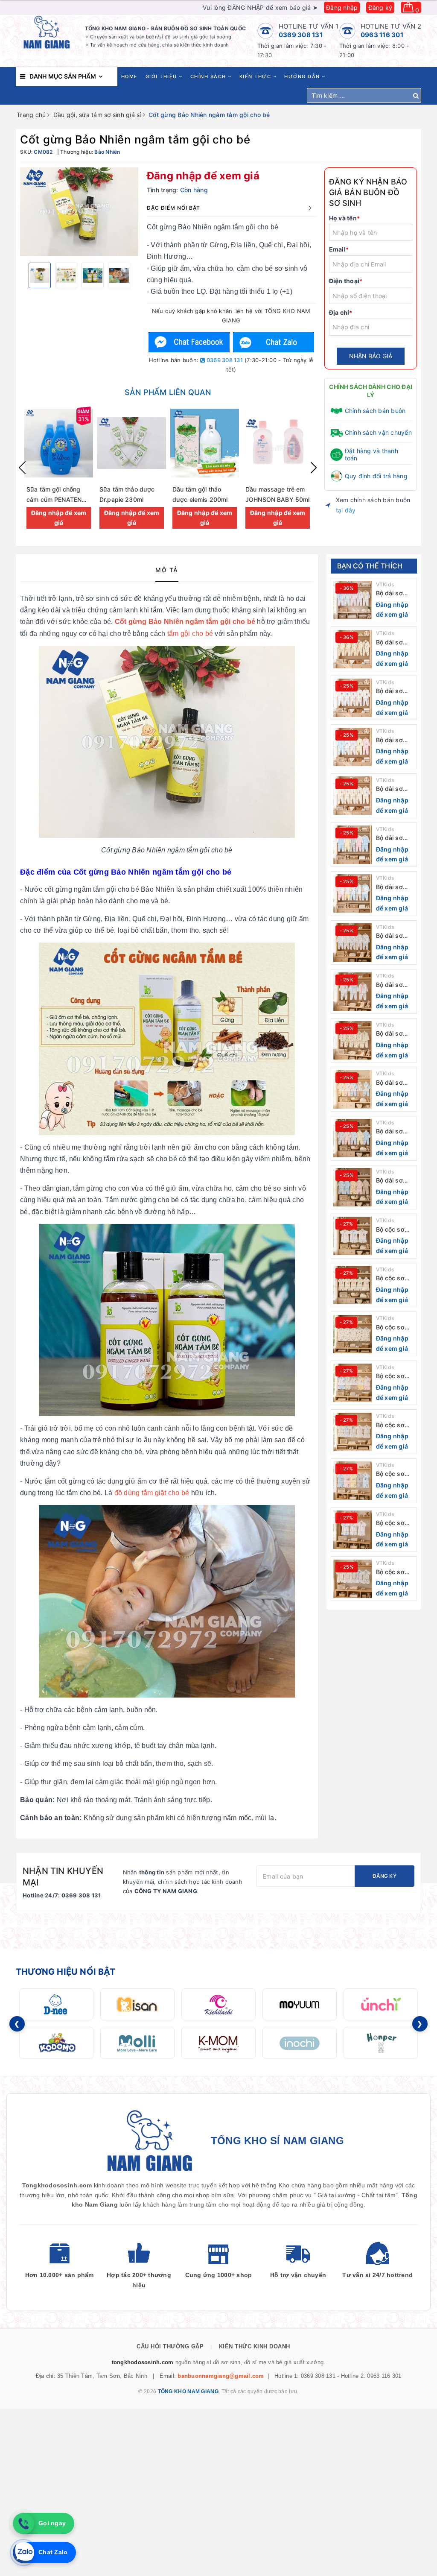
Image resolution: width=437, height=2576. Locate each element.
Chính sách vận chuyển (378, 432)
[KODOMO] (56, 2043)
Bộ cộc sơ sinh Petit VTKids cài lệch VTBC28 (395, 1278)
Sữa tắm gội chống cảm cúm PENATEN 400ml (54, 499)
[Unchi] (381, 2004)
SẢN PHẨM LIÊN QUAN (168, 392)
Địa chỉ (341, 312)
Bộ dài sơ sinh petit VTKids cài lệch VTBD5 (393, 985)
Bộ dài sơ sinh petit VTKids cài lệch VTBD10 (395, 740)
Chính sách (209, 76)
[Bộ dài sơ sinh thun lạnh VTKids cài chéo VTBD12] (353, 649)
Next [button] (314, 468)
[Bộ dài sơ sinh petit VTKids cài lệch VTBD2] (353, 1138)
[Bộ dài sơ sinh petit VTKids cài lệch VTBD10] (353, 747)
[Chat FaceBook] (189, 342)
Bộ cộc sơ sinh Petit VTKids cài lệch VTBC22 (395, 1572)
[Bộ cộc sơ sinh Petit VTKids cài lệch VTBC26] (353, 1383)
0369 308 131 (301, 35)
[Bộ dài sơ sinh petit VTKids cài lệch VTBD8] (353, 845)
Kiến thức (256, 76)
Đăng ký (380, 7)
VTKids (385, 584)
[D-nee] (56, 2004)
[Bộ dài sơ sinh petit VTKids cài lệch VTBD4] (353, 1040)
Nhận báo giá (371, 356)
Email (339, 249)
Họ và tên (345, 218)
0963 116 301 (382, 35)
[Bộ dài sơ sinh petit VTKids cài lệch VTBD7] (353, 893)
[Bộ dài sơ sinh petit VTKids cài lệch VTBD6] (353, 943)
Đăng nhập (342, 7)
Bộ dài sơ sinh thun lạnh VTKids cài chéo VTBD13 (393, 593)
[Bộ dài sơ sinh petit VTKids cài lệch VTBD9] (353, 796)
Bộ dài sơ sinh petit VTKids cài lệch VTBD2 (393, 1131)
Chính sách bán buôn (375, 411)
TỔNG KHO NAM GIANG (188, 2392)
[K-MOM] (218, 2043)
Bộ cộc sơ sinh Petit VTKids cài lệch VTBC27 (395, 1328)
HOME (130, 76)
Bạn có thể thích (370, 566)
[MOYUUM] (300, 2004)
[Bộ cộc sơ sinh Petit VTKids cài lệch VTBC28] (353, 1285)
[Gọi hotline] (23, 2523)
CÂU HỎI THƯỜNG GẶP (170, 2346)
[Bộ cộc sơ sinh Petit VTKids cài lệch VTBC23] (353, 1530)
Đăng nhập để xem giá (203, 176)
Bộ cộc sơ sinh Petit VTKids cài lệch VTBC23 (395, 1523)
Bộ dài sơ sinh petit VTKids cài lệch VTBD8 (393, 838)
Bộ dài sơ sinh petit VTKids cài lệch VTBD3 (393, 1083)
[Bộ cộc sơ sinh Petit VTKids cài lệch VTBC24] (353, 1481)
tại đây (346, 510)
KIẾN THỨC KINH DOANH (255, 2346)
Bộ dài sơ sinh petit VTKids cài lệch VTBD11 (394, 691)
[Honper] (381, 2043)
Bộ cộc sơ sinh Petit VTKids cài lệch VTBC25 (395, 1425)
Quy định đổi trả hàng (376, 476)
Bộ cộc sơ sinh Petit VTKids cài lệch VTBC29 (395, 1230)
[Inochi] (300, 2043)
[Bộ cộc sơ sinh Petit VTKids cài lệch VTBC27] (353, 1334)
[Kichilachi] (218, 2004)
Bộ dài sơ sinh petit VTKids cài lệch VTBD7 (393, 887)
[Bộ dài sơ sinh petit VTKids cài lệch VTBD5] (353, 992)
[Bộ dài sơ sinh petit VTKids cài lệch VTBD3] (353, 1089)
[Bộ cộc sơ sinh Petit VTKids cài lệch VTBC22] (353, 1579)
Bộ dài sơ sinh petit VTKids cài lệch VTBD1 (392, 1181)
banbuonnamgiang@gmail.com (221, 2376)
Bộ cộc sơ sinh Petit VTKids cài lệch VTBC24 (395, 1474)
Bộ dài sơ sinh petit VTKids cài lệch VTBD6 (393, 936)
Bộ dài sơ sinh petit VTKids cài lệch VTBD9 (393, 789)
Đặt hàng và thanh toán (371, 454)
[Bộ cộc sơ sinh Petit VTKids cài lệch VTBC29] (353, 1236)
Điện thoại (346, 281)
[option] (79, 212)
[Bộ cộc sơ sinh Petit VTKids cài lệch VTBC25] (353, 1432)
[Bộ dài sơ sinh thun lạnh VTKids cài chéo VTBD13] (353, 600)
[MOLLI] (137, 2043)
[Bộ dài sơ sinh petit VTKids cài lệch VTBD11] (353, 698)
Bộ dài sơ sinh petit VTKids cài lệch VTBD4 (393, 1034)
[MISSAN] (137, 2004)
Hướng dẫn (303, 76)
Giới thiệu (162, 76)
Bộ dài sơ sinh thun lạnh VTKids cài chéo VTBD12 (393, 643)
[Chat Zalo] (274, 342)
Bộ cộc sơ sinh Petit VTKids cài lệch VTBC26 (395, 1376)
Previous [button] (22, 468)
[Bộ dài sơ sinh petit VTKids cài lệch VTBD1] (353, 1187)
